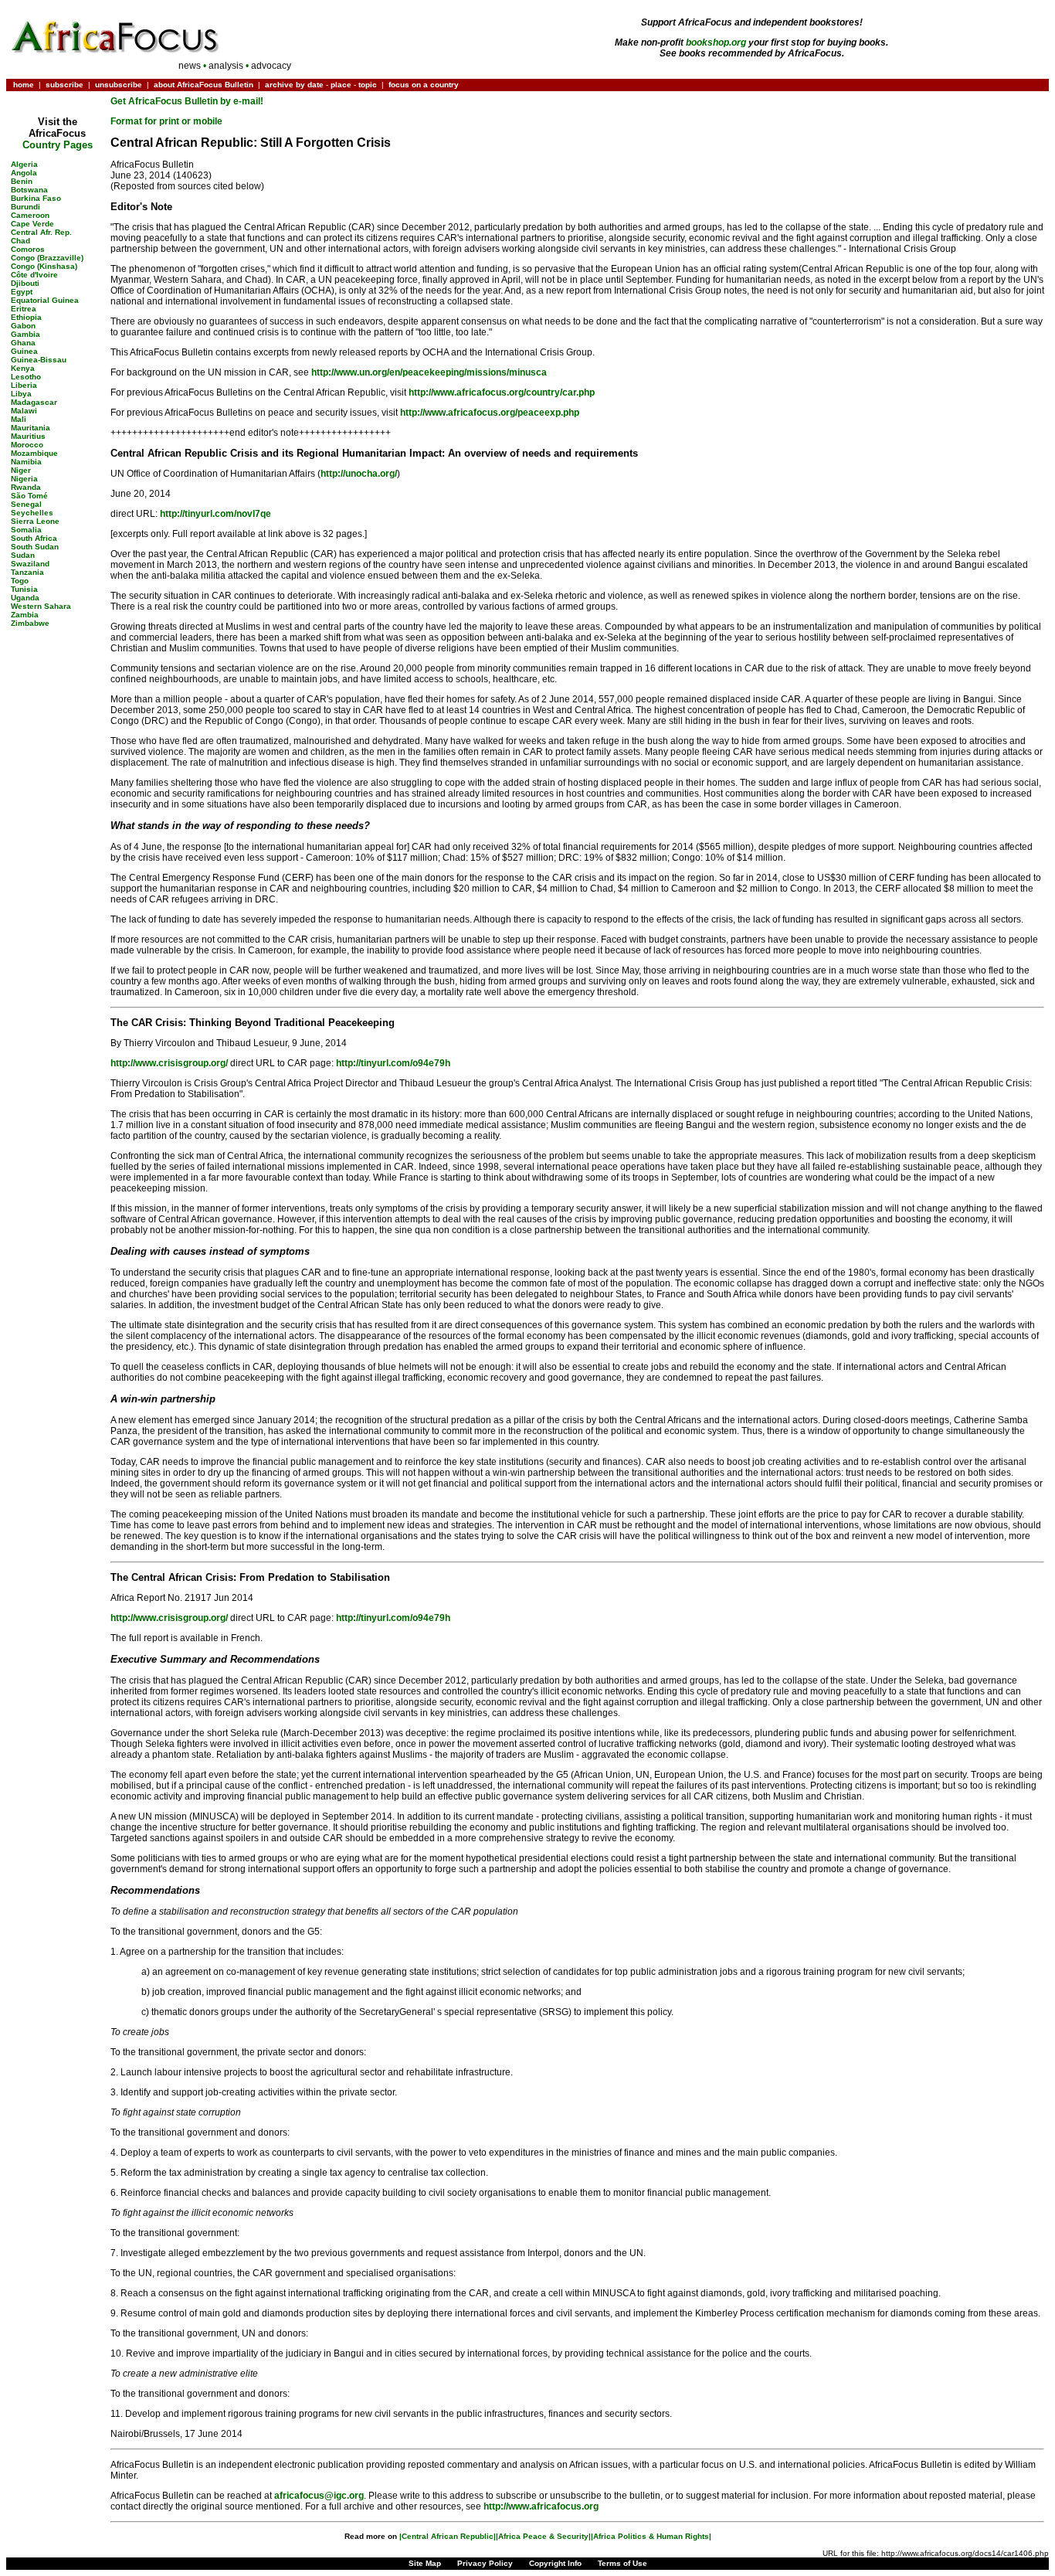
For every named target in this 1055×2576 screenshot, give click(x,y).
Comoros (28, 249)
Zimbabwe (30, 623)
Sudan (23, 555)
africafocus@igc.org (319, 2496)
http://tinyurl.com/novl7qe (215, 514)
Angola (24, 173)
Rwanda (26, 487)
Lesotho (26, 377)
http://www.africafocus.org (541, 2506)
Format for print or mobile (166, 121)
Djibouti (25, 283)
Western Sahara (41, 606)
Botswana (29, 190)
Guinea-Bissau (39, 360)
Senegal (26, 504)
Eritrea (24, 309)
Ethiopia (26, 317)
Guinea (24, 351)
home (24, 85)
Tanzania (27, 572)
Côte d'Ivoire (34, 275)
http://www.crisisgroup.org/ (169, 1063)
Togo (20, 581)
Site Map (425, 2563)
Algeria (24, 164)
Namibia (26, 462)
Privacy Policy (485, 2563)
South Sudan (35, 547)
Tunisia (24, 589)
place (341, 85)
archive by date (294, 85)
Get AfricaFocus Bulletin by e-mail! (187, 101)
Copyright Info (555, 2563)
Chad (20, 241)
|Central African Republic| (448, 2536)
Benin (22, 181)
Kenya (23, 368)
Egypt (22, 292)
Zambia (25, 615)
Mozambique (34, 453)
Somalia (26, 530)
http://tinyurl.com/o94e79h (393, 1063)
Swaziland (30, 564)
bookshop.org (716, 42)
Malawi (24, 411)
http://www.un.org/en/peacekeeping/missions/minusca (429, 372)
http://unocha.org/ (359, 474)
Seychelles (32, 513)
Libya (21, 394)
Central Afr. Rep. (41, 232)
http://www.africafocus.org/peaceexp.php (490, 413)
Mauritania (31, 428)
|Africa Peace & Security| (543, 2536)
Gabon (23, 326)
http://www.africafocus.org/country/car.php (502, 393)
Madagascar (34, 402)
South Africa (34, 538)
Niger (21, 470)
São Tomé (29, 496)
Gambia (25, 334)
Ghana (23, 343)
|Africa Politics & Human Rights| (651, 2536)
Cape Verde (32, 224)
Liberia (24, 385)
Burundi (25, 207)
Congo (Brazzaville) (47, 258)
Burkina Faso (36, 198)
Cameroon (30, 215)
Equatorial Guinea (45, 300)
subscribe (64, 85)
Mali (19, 419)
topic (368, 85)
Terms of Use (622, 2563)
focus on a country (424, 85)
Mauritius (28, 436)
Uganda (25, 598)
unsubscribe (119, 85)
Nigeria (24, 479)
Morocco (27, 445)
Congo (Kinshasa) (44, 266)
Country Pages (58, 145)
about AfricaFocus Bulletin (204, 85)
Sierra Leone (35, 521)
